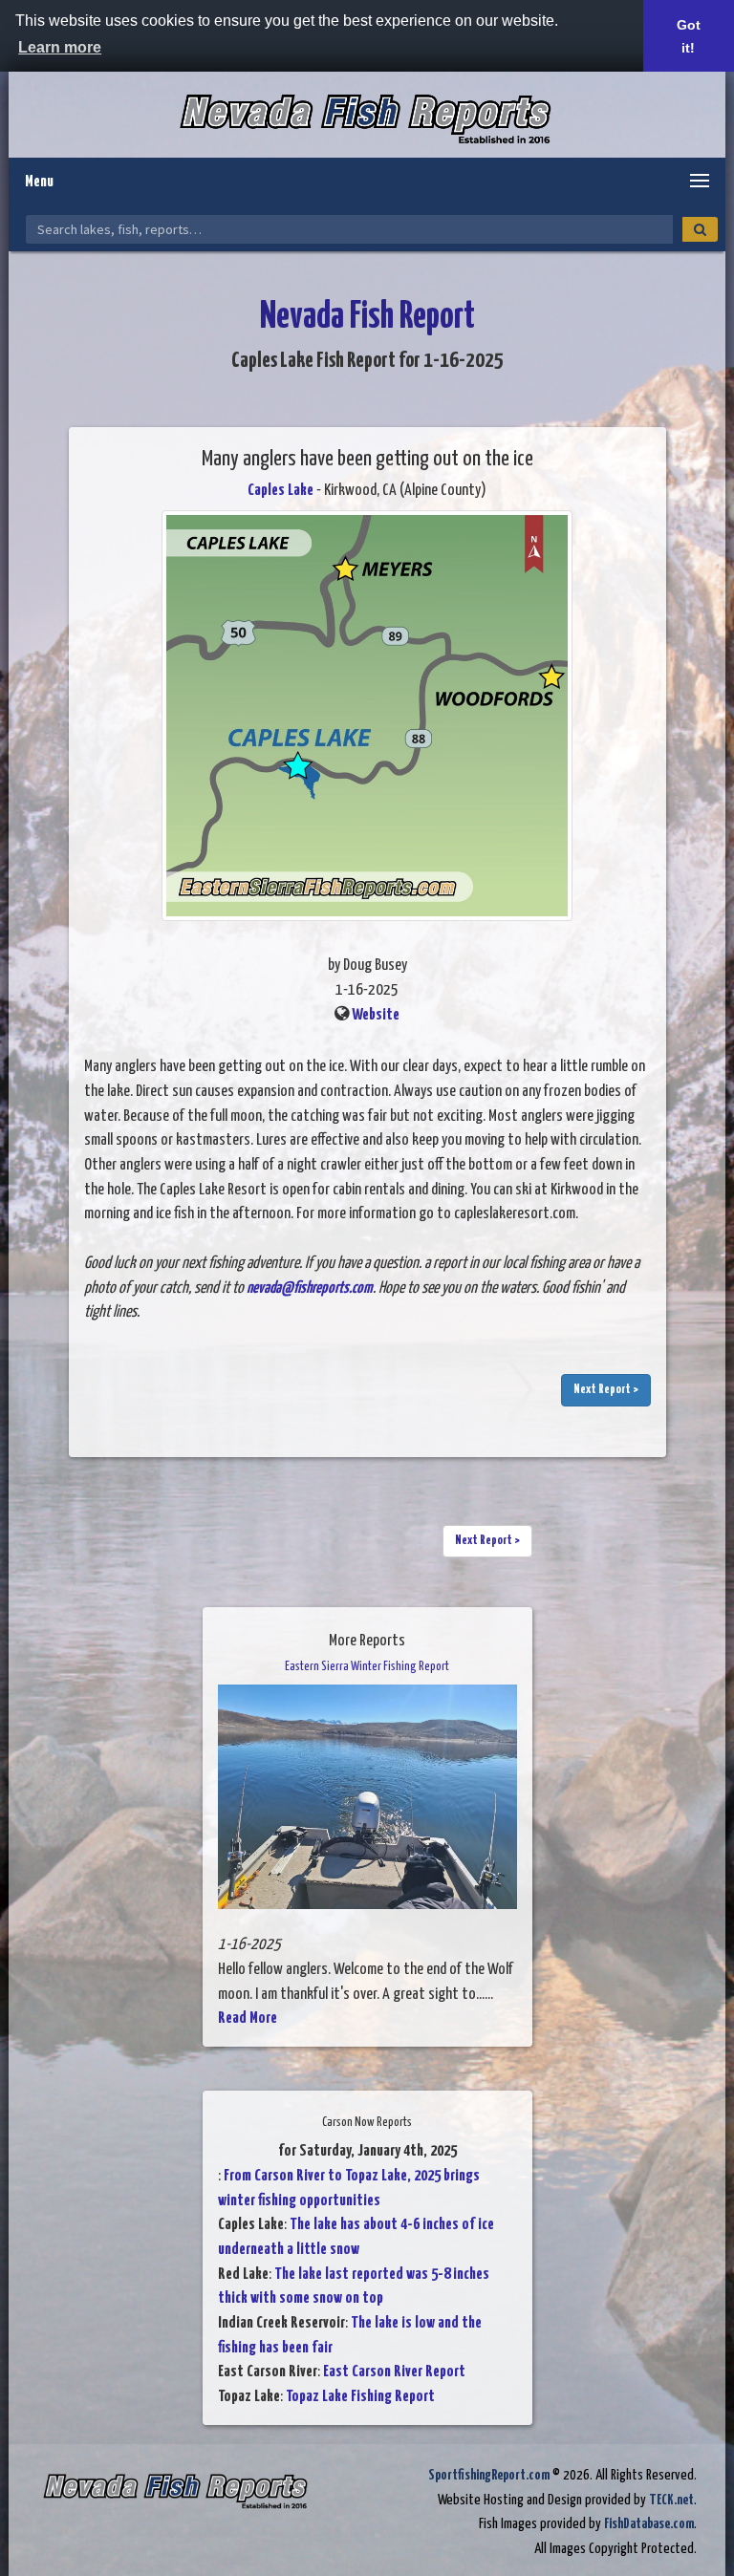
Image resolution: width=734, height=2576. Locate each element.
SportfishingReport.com (489, 2475)
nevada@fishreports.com (310, 1288)
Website (376, 1015)
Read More (248, 2018)
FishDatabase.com (649, 2524)
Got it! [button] (689, 36)
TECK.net (671, 2500)
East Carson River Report (394, 2372)
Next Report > (606, 1390)
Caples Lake (281, 491)
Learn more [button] (60, 47)
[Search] (700, 229)
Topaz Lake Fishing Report (360, 2397)
